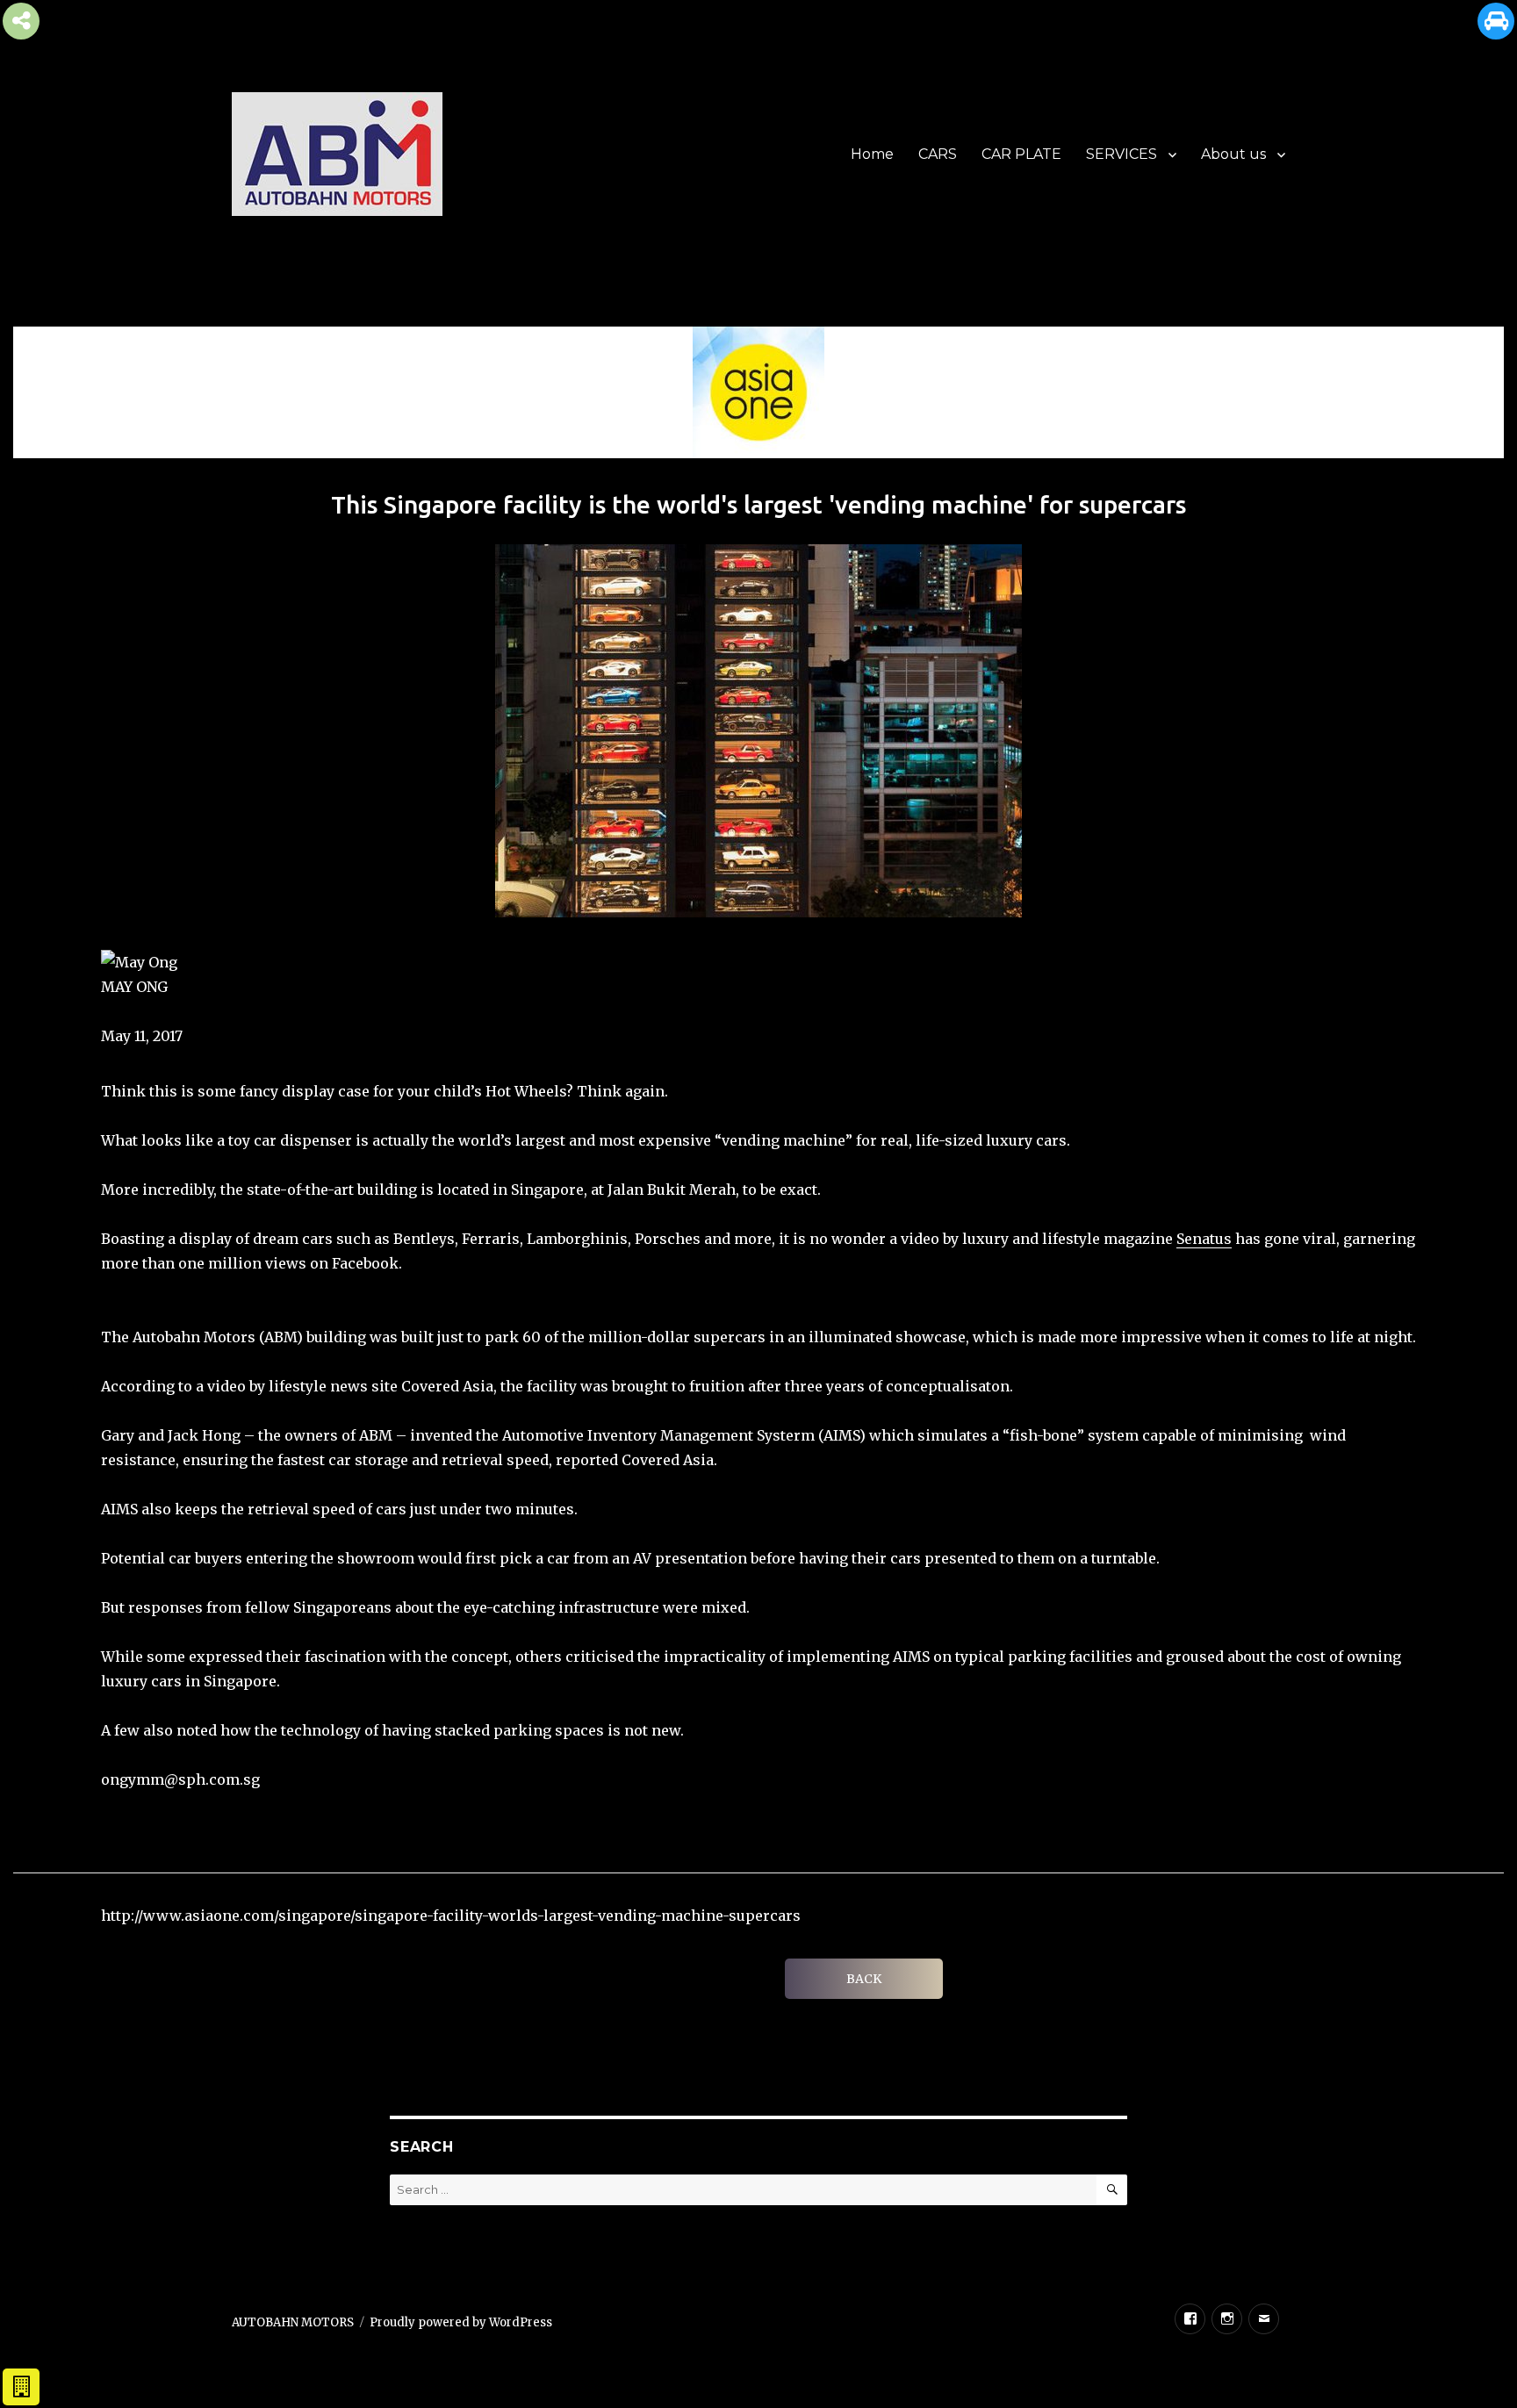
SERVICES (1122, 154)
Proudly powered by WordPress (461, 2322)
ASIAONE (132, 1011)
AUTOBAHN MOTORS (293, 2322)
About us (1233, 154)
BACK (864, 1979)
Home (872, 154)
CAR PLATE (1021, 154)
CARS (938, 154)
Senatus (1204, 1239)
